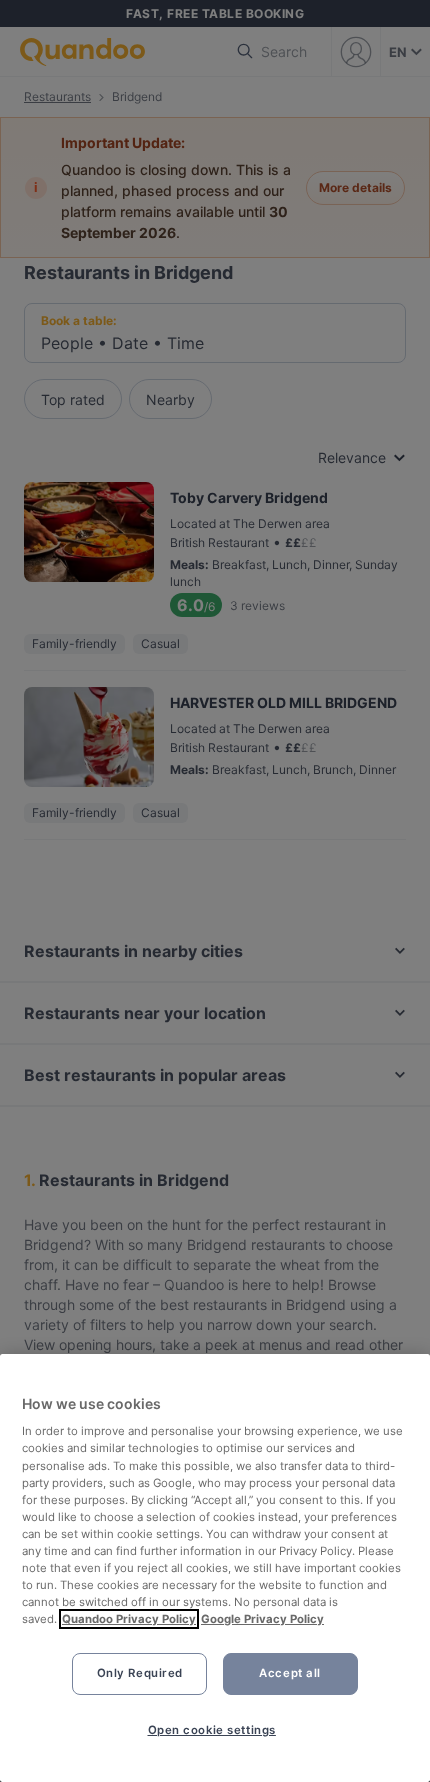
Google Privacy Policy (262, 1619)
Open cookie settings (212, 1730)
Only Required (140, 1673)
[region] (215, 1568)
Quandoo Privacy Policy (129, 1619)
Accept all (290, 1673)
